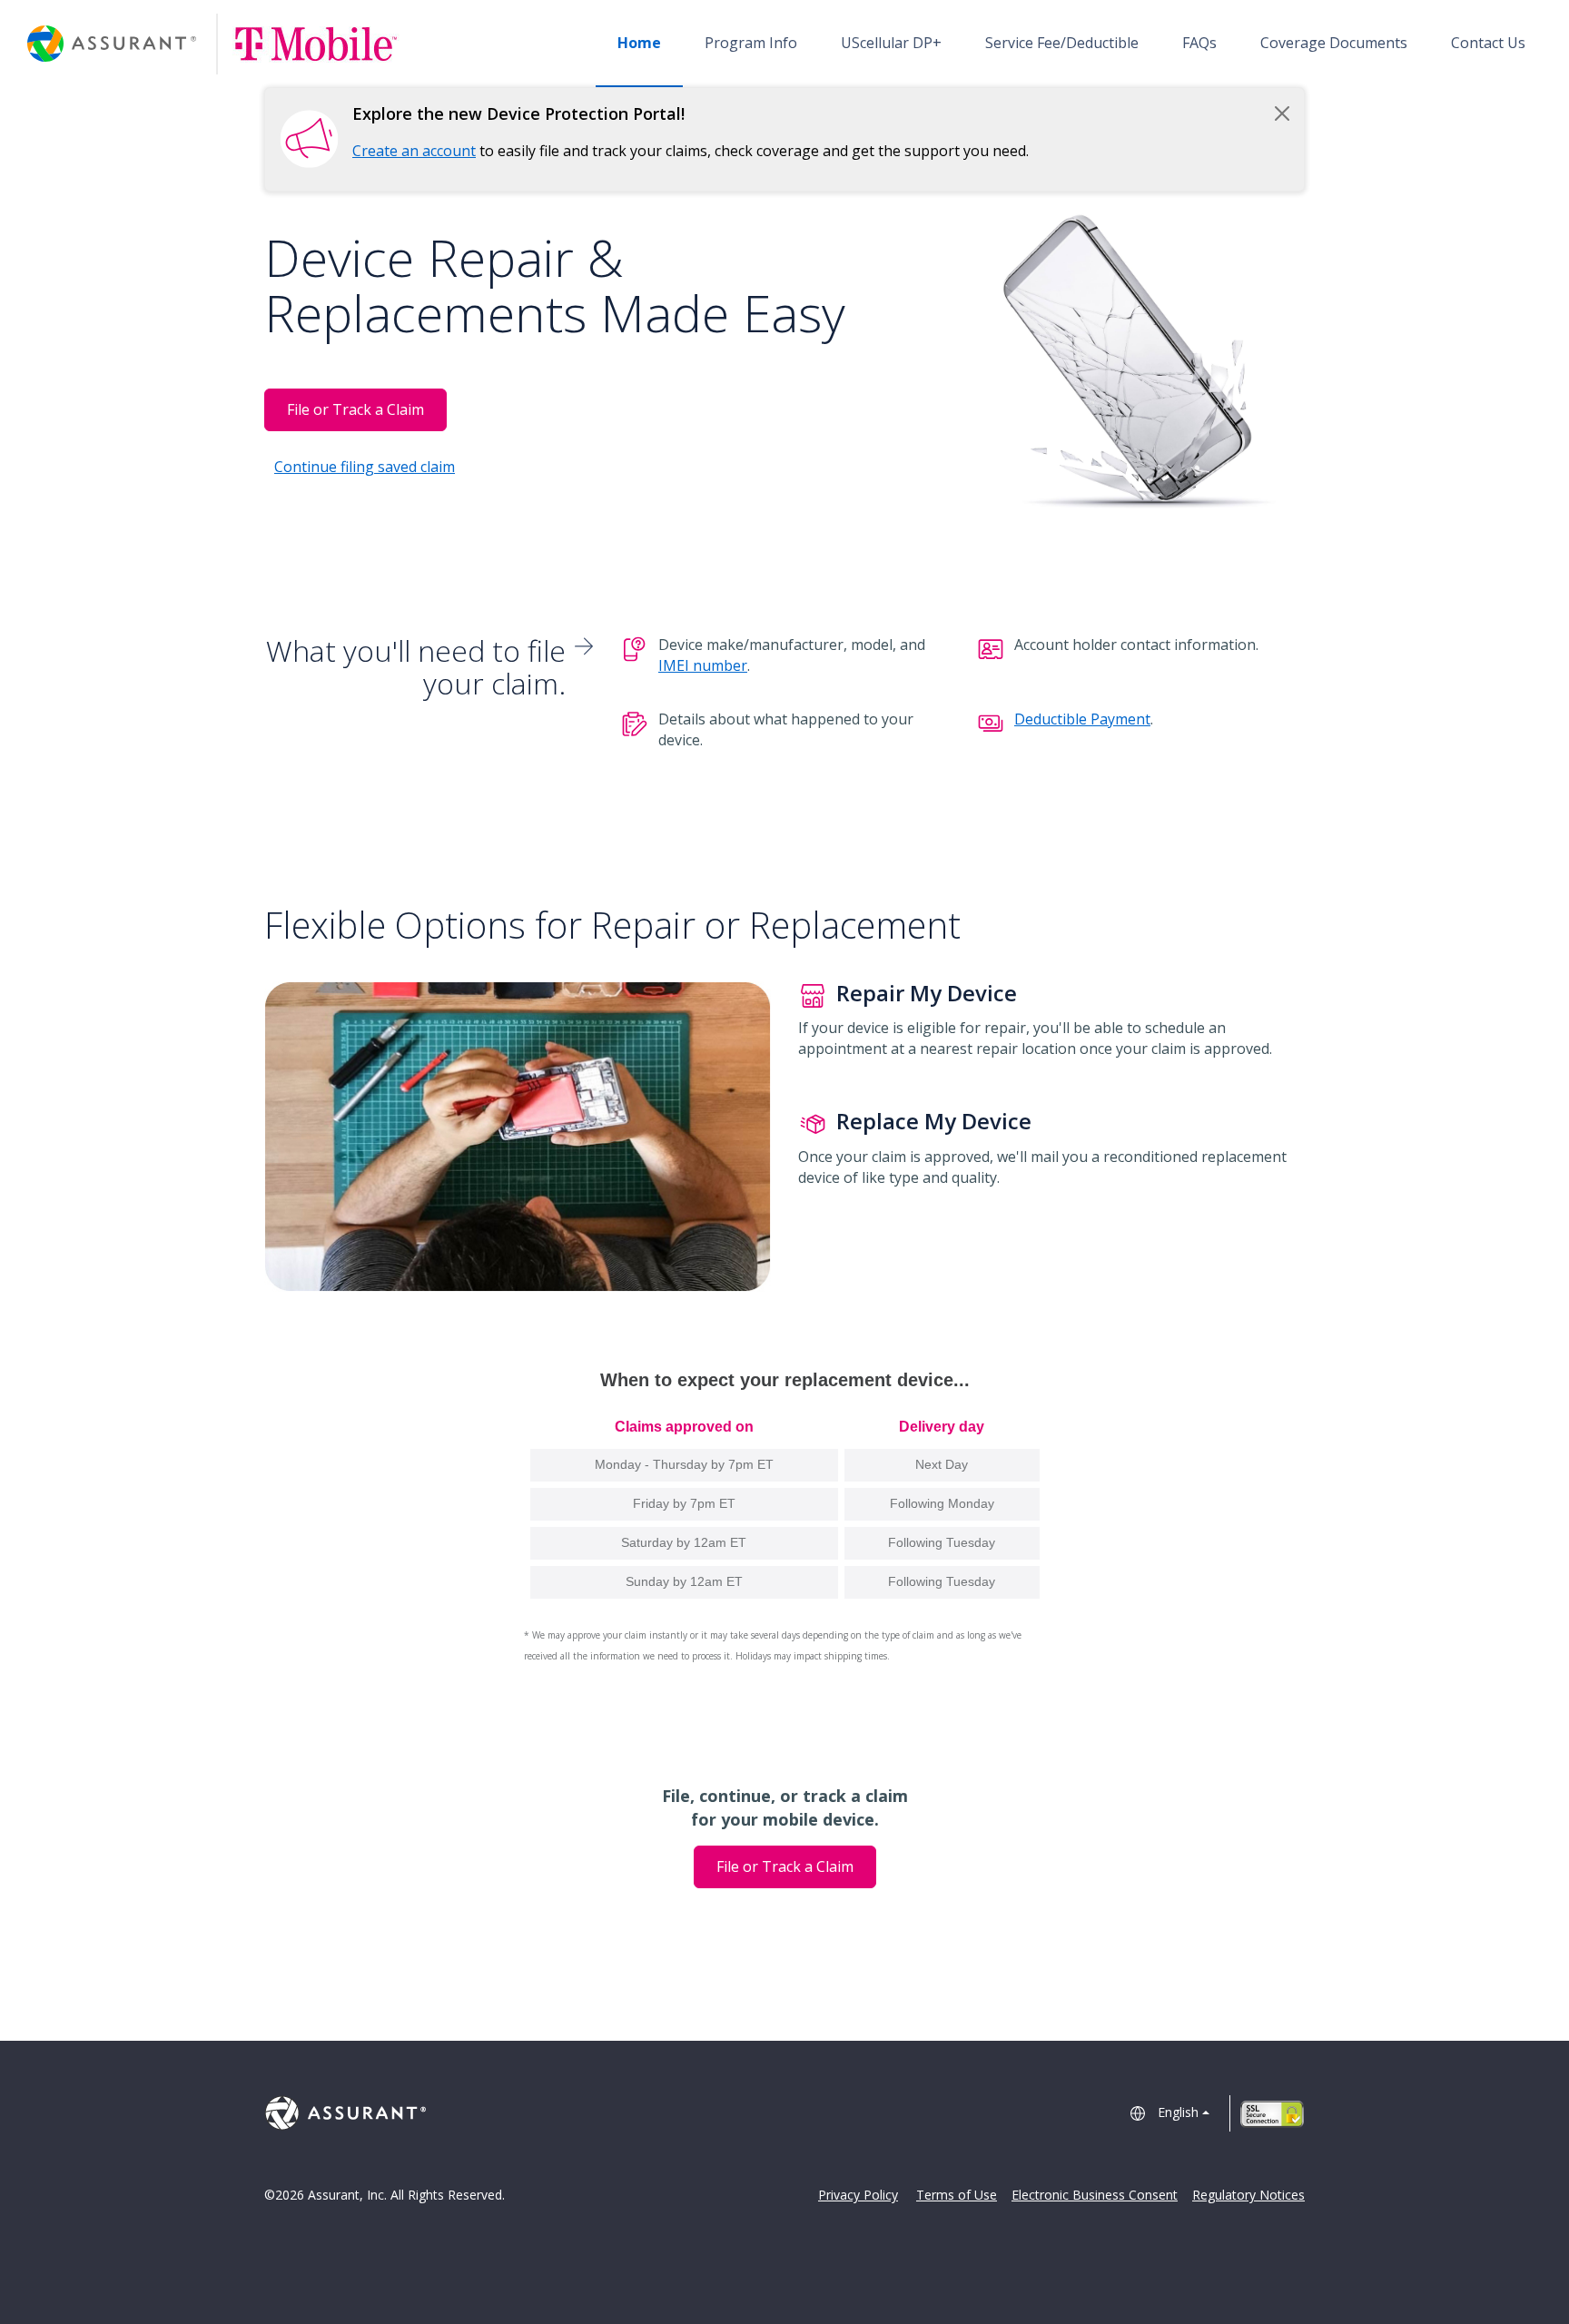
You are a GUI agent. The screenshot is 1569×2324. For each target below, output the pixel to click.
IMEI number (703, 665)
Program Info (751, 43)
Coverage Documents (1334, 43)
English (1178, 2112)
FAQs (1199, 43)
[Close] (1282, 113)
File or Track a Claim (355, 409)
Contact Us (1488, 43)
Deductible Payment (1082, 719)
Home (639, 43)
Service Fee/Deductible (1062, 43)
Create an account (414, 151)
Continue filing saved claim (365, 467)
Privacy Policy (858, 2195)
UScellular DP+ (891, 43)
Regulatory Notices (1248, 2195)
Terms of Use (957, 2195)
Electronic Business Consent (1095, 2195)
